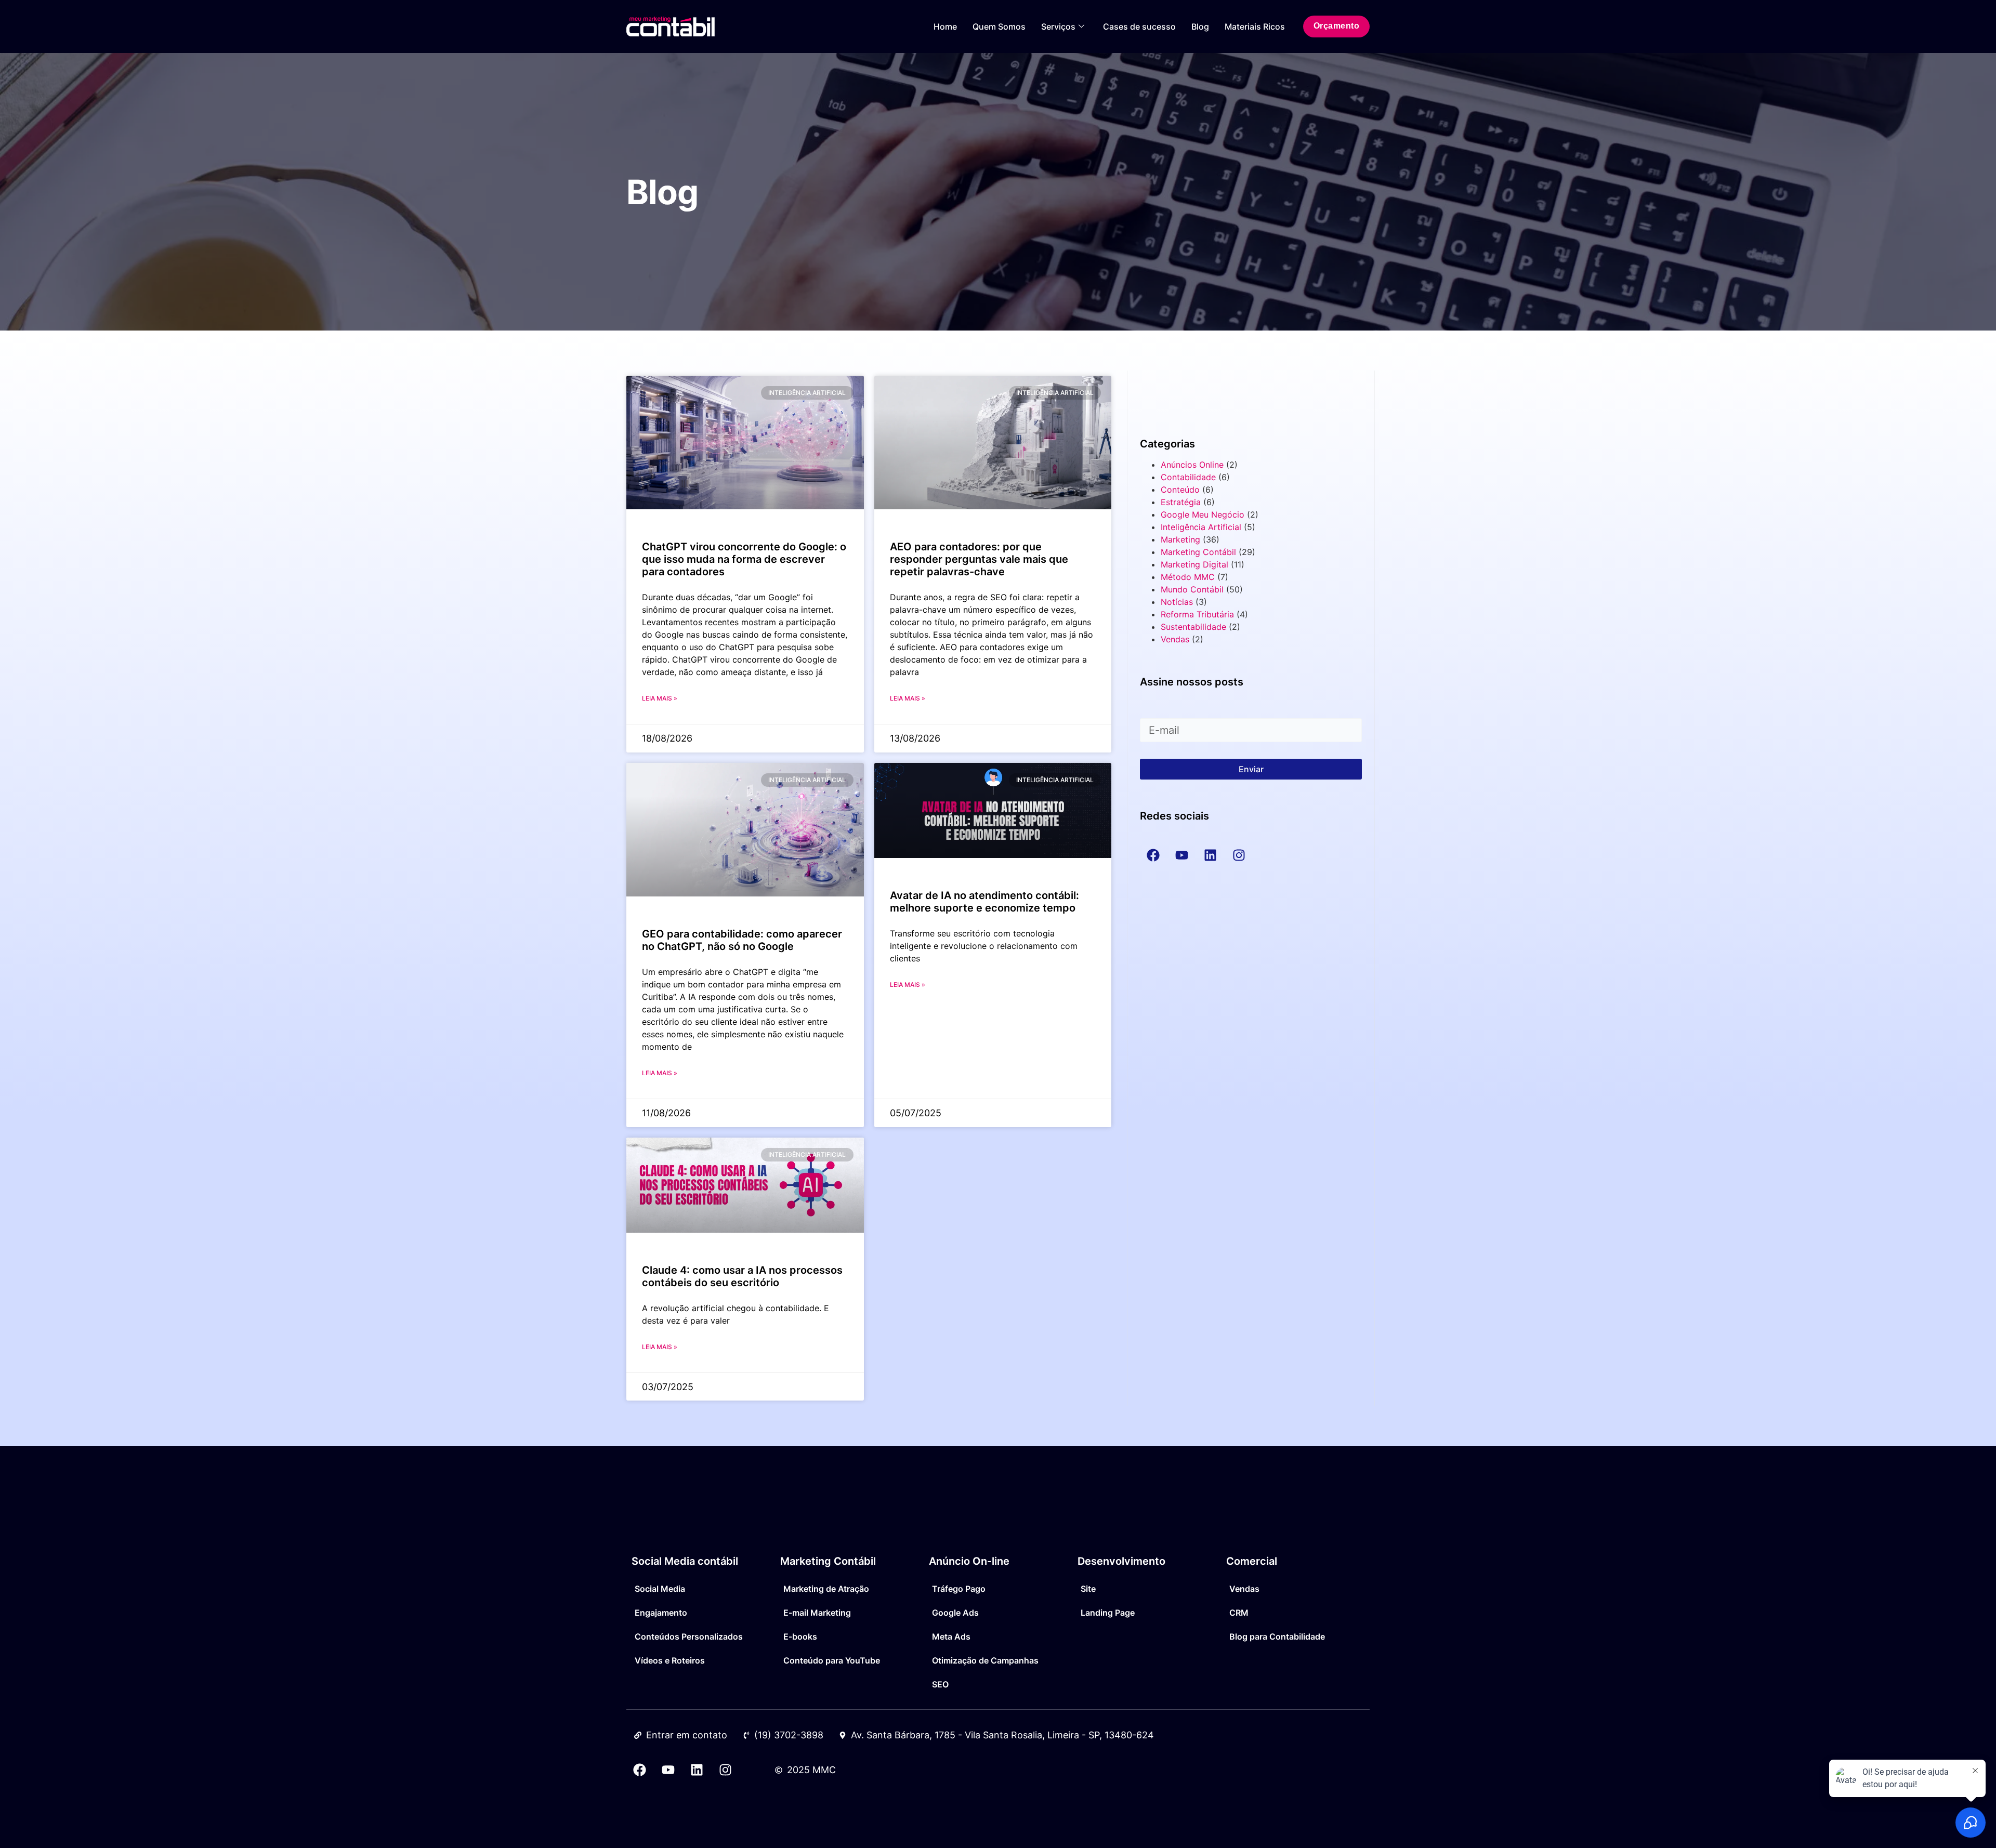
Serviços (1058, 27)
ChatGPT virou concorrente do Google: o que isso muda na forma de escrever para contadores (744, 559)
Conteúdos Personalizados (689, 1636)
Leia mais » (660, 698)
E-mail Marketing (817, 1613)
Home (945, 27)
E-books (800, 1636)
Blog (1200, 27)
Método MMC (1188, 577)
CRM (1239, 1613)
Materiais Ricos (1255, 27)
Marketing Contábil (1198, 552)
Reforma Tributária (1197, 614)
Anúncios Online (1192, 465)
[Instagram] (725, 1770)
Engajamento (661, 1613)
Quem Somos (999, 27)
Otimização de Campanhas (985, 1660)
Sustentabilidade (1193, 627)
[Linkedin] (697, 1770)
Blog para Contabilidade (1277, 1636)
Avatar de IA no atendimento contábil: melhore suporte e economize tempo (984, 902)
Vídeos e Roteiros (670, 1660)
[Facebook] (639, 1770)
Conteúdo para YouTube (832, 1660)
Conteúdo (1180, 490)
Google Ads (955, 1613)
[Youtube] (668, 1770)
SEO (940, 1684)
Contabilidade (1188, 477)
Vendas (1175, 639)
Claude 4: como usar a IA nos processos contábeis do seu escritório (742, 1276)
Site (1088, 1589)
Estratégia (1181, 502)
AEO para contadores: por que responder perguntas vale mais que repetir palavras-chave (979, 559)
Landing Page (1108, 1613)
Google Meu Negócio (1203, 514)
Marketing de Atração (826, 1589)
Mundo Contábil (1192, 589)
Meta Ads (951, 1636)
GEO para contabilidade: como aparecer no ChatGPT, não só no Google (742, 940)
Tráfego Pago (959, 1589)
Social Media (660, 1589)
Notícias (1177, 602)
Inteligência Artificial (1201, 527)
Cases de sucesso (1139, 27)
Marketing (1180, 539)
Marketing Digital (1194, 564)
